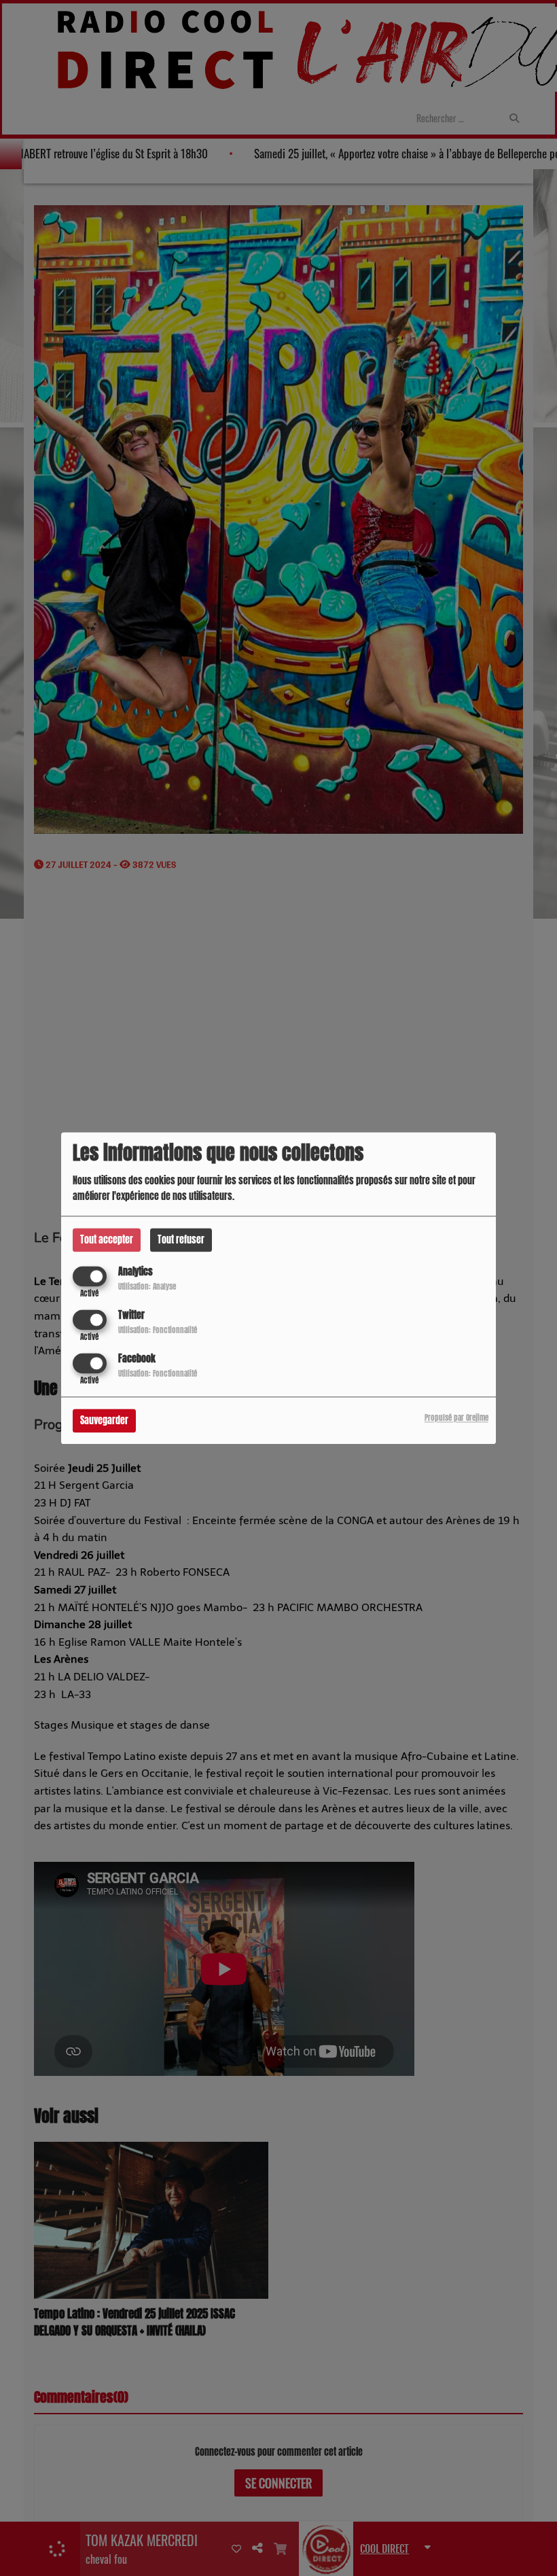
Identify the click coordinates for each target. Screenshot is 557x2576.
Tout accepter (107, 1240)
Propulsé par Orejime (456, 1418)
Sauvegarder (104, 1421)
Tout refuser (181, 1240)
